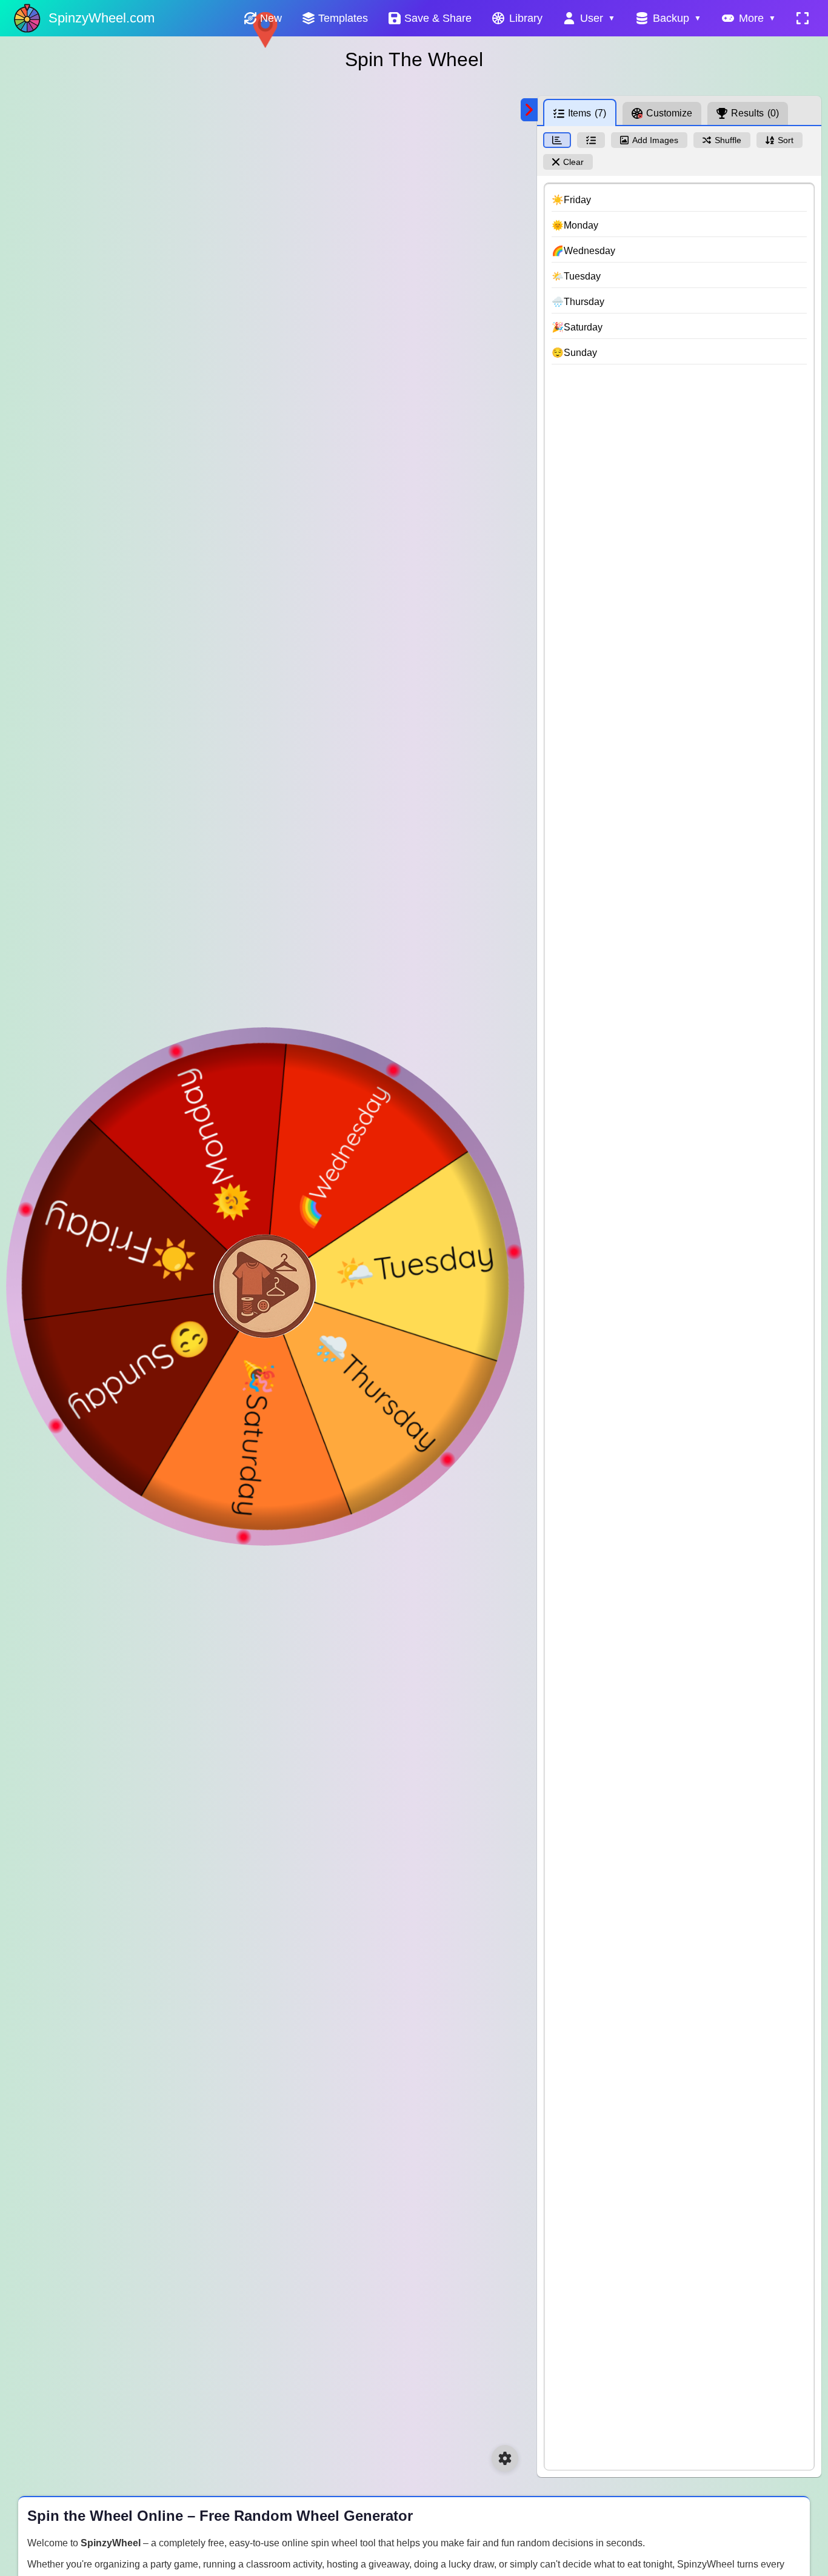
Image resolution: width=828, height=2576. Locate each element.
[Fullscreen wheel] (803, 18)
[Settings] (505, 2458)
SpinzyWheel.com (102, 18)
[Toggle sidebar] (529, 110)
